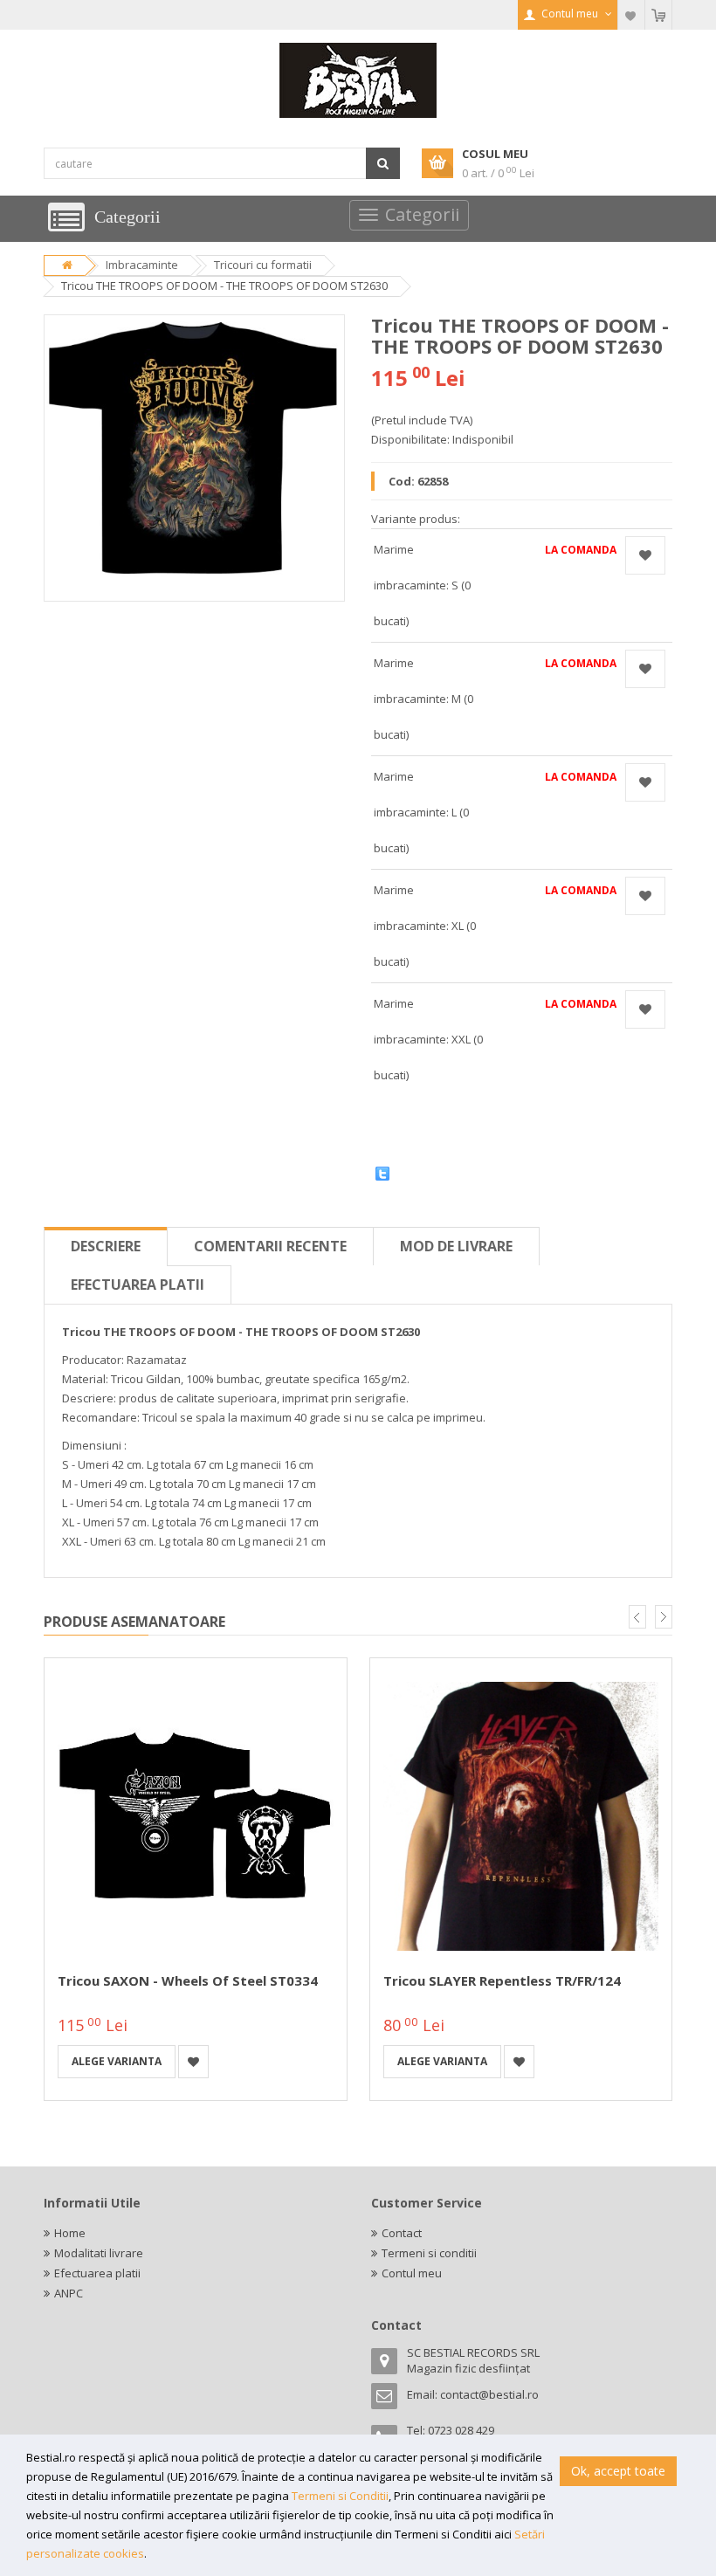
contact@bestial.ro (489, 2394)
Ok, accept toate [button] (618, 2471)
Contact (402, 2233)
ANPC (69, 2293)
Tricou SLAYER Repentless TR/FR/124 (502, 1980)
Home (70, 2233)
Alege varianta (117, 2061)
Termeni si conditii (429, 2253)
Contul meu (412, 2273)
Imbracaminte (142, 265)
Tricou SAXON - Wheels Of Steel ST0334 (188, 1980)
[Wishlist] (631, 15)
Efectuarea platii (138, 1285)
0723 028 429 (461, 2430)
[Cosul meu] (658, 15)
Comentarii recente (270, 1246)
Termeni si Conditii (340, 2496)
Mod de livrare (456, 1246)
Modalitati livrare (99, 2253)
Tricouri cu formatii (263, 265)
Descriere (106, 1246)
